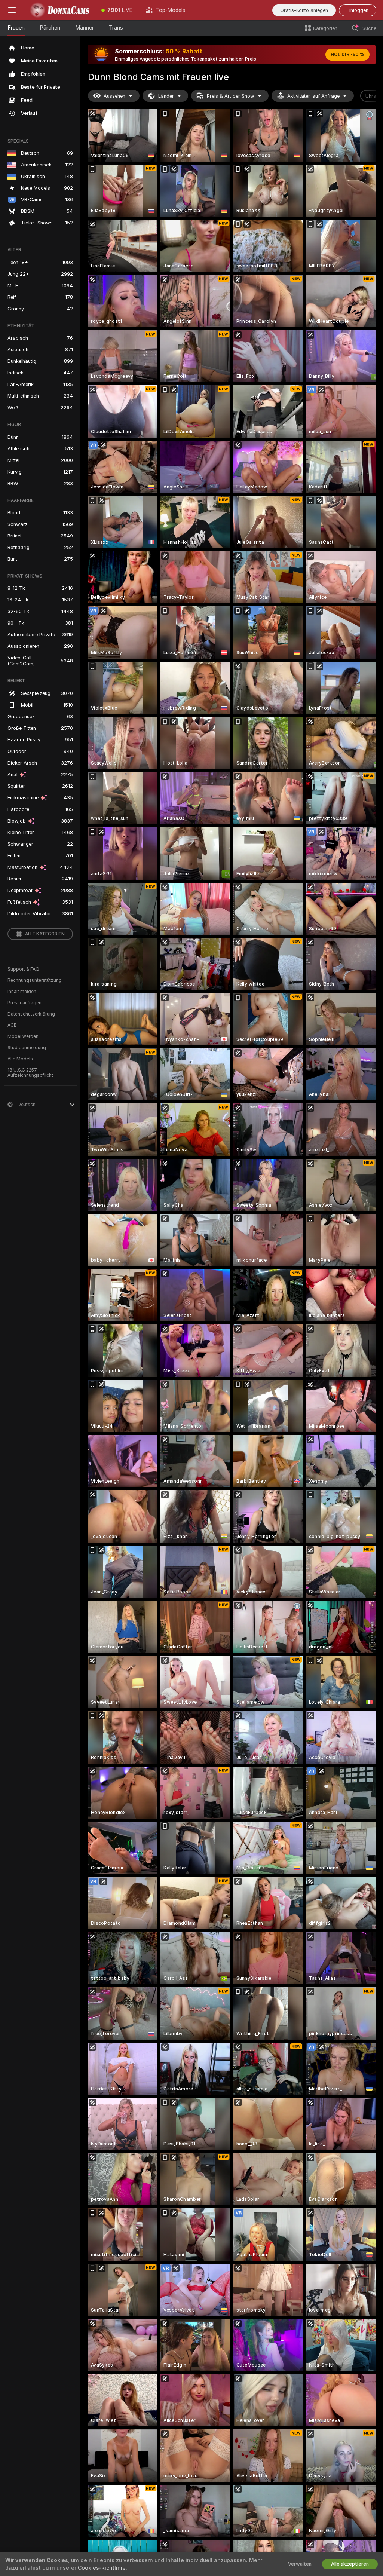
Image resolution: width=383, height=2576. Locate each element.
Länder (166, 96)
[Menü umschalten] (12, 10)
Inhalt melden (22, 992)
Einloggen (358, 10)
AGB (12, 1025)
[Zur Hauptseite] (59, 10)
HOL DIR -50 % (347, 55)
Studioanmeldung (27, 1048)
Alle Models (20, 1059)
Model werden (23, 1036)
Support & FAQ (23, 969)
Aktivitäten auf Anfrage (313, 96)
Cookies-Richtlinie (102, 2568)
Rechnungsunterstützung (35, 980)
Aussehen (114, 96)
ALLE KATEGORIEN (45, 934)
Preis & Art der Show (231, 96)
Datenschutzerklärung (31, 1014)
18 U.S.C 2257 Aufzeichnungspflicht (30, 1073)
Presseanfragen (24, 1003)
